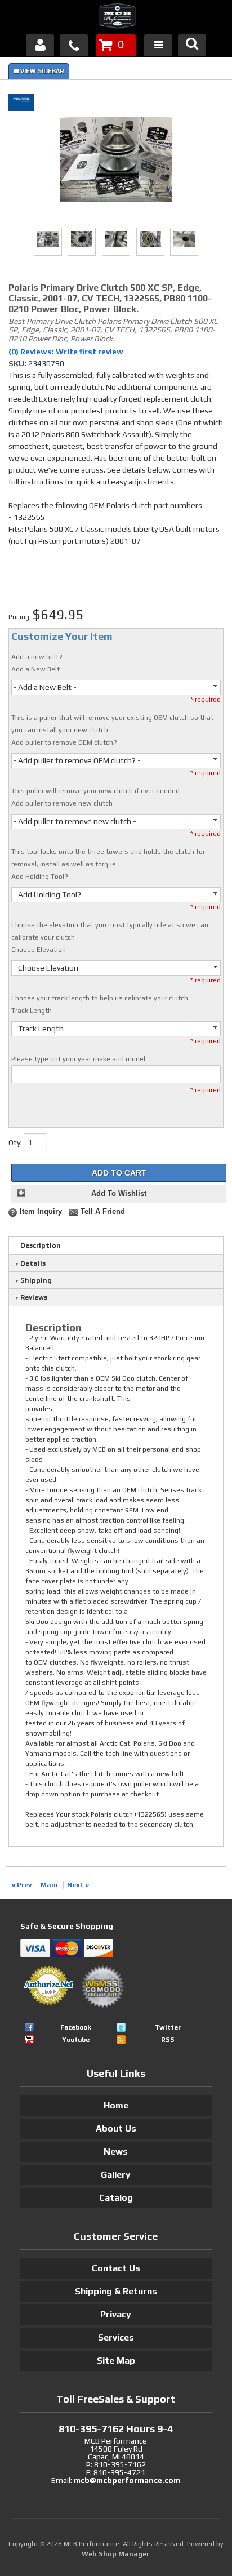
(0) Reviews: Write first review (66, 352)
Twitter (168, 2027)
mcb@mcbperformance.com (127, 2480)
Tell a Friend (103, 1212)
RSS (168, 2040)
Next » (78, 1885)
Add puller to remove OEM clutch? (64, 742)
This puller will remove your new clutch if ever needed (95, 791)
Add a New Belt (35, 669)
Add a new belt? (37, 657)
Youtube (76, 2040)
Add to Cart (119, 1173)
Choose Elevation (39, 950)
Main (49, 1885)
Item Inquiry (41, 1212)
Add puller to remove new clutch (62, 803)
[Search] (192, 45)
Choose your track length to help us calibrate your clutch (100, 998)
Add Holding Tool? (40, 877)
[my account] (40, 45)
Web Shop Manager (115, 2554)
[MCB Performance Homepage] (116, 17)
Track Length (32, 1011)
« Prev (22, 1885)
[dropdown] (158, 45)
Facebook (76, 2027)
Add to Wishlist (119, 1194)
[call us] (74, 45)
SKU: (18, 363)
